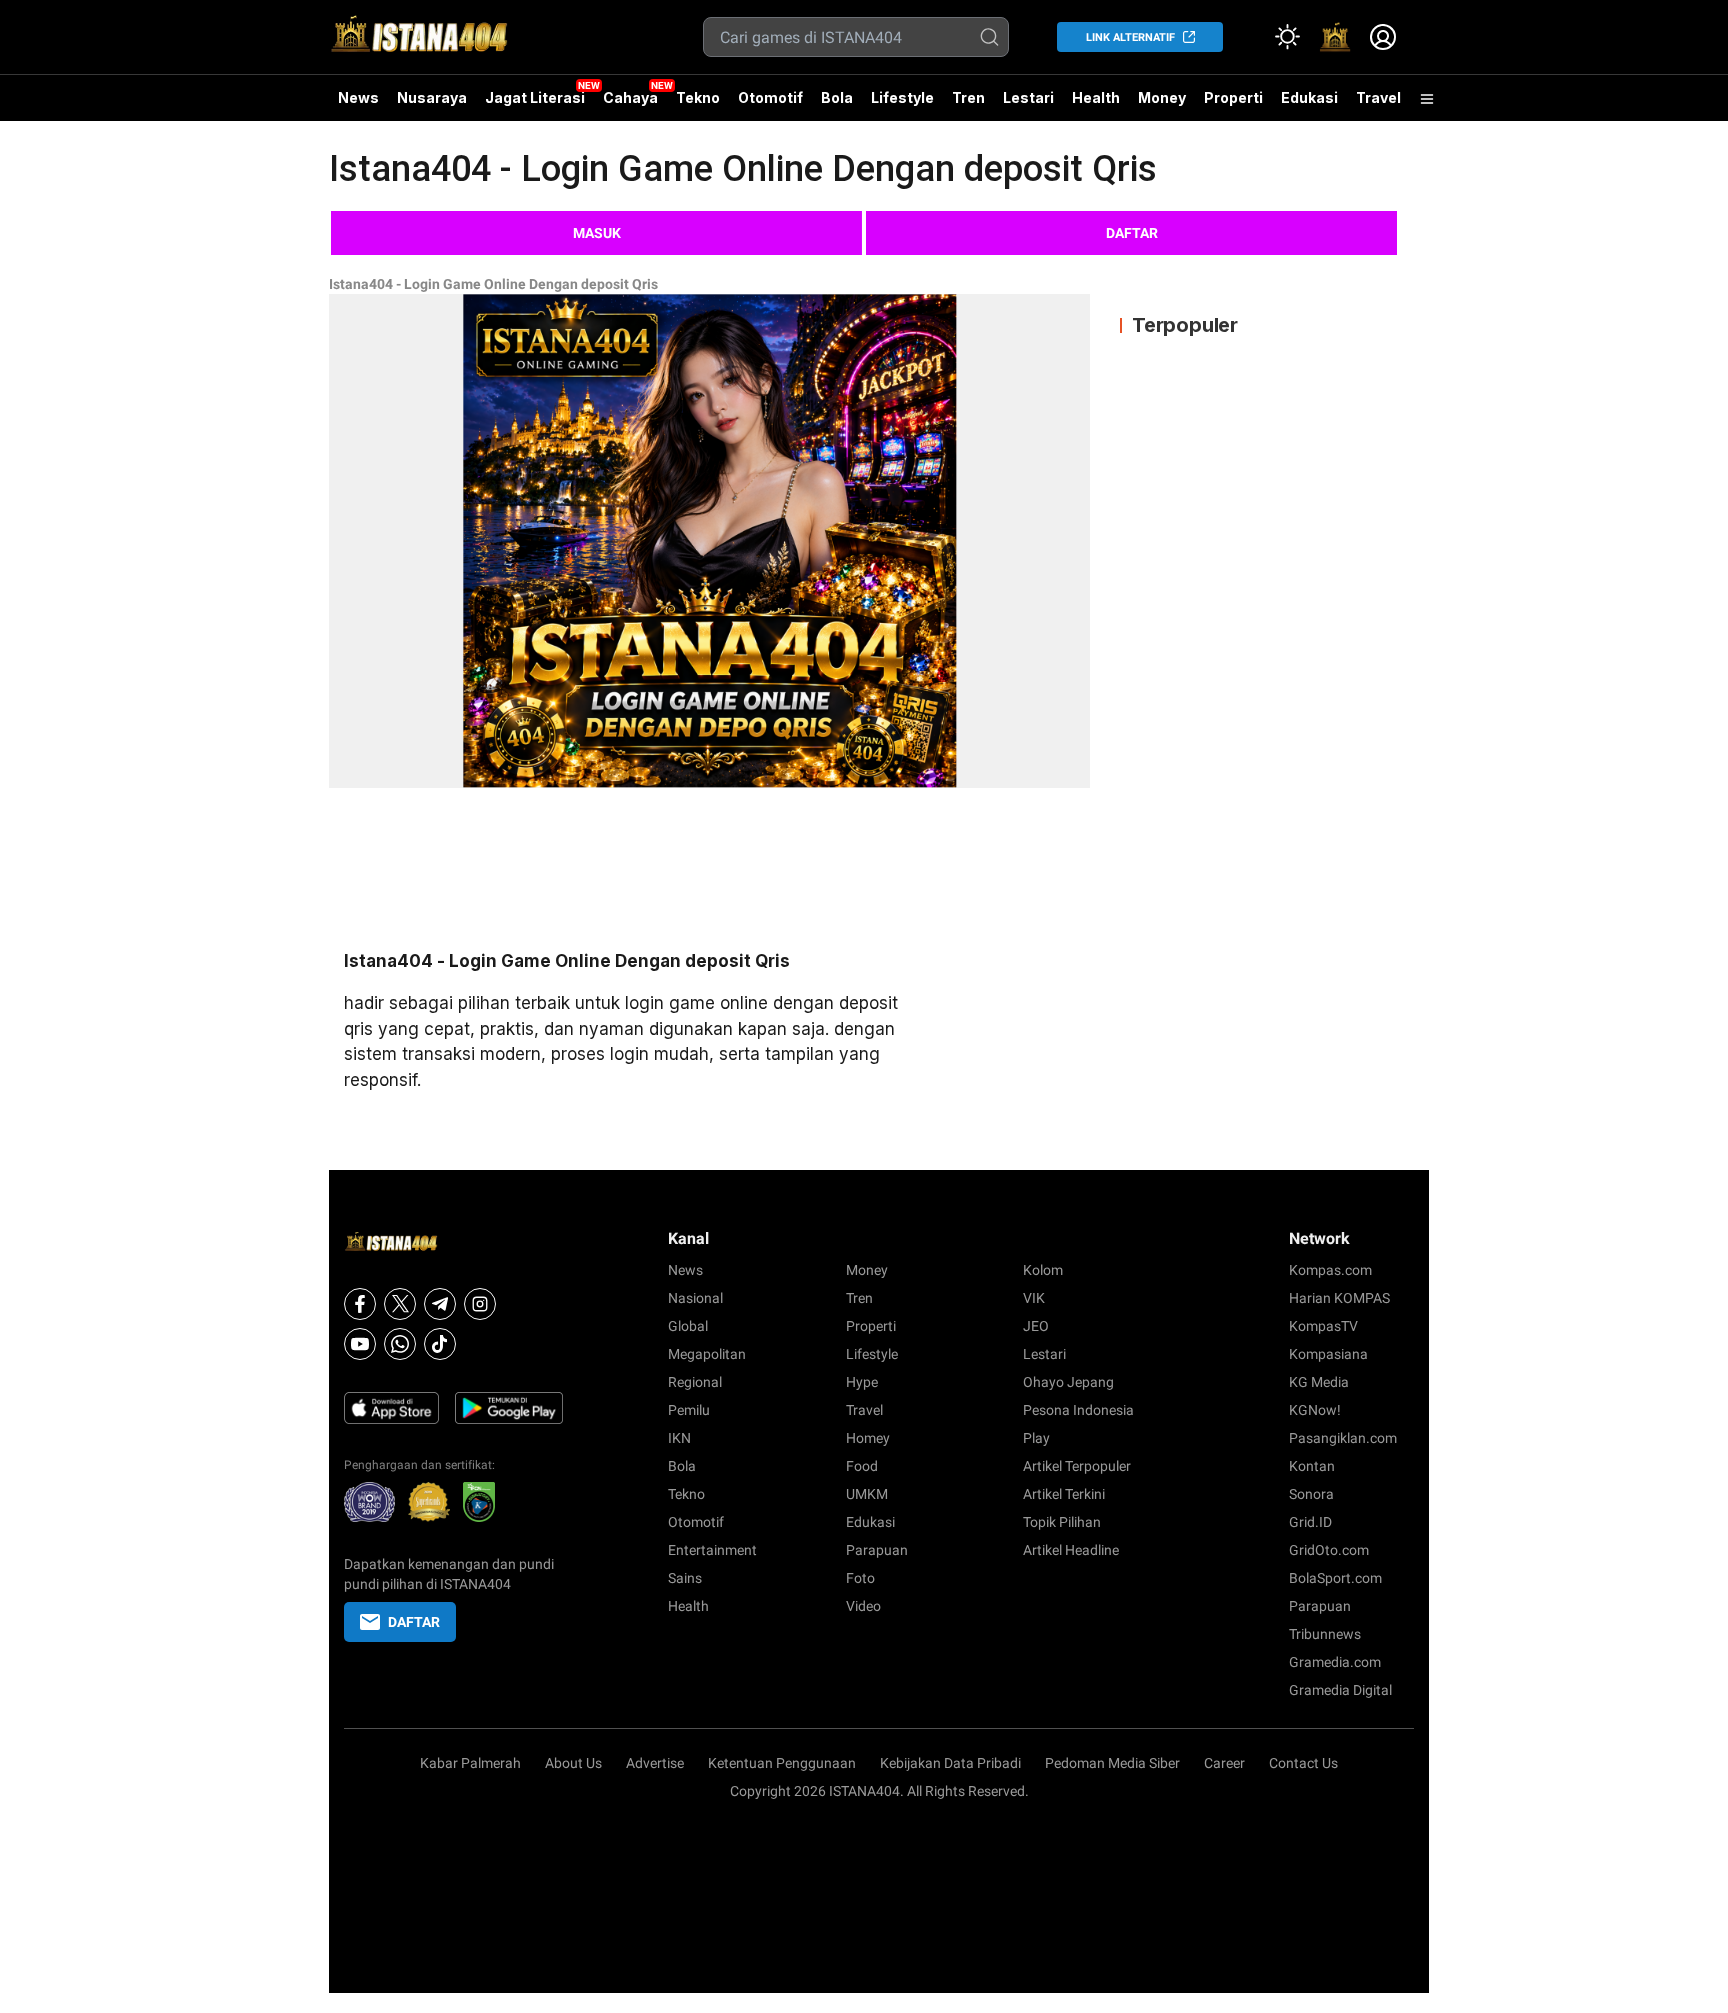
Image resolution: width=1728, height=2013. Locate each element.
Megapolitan (707, 1354)
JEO (1036, 1326)
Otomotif (770, 97)
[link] (1335, 37)
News (358, 97)
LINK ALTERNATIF (1130, 37)
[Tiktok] (440, 1344)
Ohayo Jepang (1068, 1382)
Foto (860, 1578)
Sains (685, 1578)
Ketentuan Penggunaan (782, 1763)
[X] (400, 1304)
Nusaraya (432, 97)
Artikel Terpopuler (1077, 1466)
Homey (868, 1438)
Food (862, 1466)
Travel (1378, 97)
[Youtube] (360, 1344)
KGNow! (1315, 1410)
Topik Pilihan (1062, 1522)
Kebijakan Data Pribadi (950, 1763)
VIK (1034, 1298)
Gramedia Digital (1340, 1690)
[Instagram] (480, 1304)
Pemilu (689, 1410)
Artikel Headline (1071, 1550)
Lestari (1028, 105)
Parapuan (877, 1550)
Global (688, 1326)
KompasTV (1323, 1326)
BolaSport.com (1335, 1578)
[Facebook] (360, 1304)
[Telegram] (440, 1304)
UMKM (867, 1494)
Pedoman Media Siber (1112, 1763)
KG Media (1319, 1382)
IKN (679, 1438)
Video (863, 1606)
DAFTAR (1132, 233)
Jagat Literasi (535, 97)
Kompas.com (1330, 1270)
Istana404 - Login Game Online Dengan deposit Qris (493, 284)
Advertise (655, 1763)
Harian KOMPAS (1339, 1298)
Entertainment (712, 1550)
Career (1224, 1763)
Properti (1233, 97)
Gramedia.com (1335, 1662)
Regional (695, 1382)
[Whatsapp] (400, 1344)
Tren (968, 97)
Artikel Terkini (1064, 1494)
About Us (573, 1763)
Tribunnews (1325, 1634)
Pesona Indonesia (1078, 1410)
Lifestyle (902, 97)
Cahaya (630, 97)
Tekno (698, 97)
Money (1162, 97)
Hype (862, 1382)
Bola (837, 97)
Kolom (1043, 1270)
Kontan (1312, 1466)
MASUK (597, 233)
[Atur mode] (1287, 37)
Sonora (1311, 1494)
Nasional (695, 1298)
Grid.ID (1310, 1522)
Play (1036, 1438)
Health (1096, 97)
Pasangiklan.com (1343, 1438)
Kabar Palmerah (470, 1763)
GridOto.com (1329, 1550)
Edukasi (1309, 97)
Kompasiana (1328, 1354)
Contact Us (1303, 1763)
